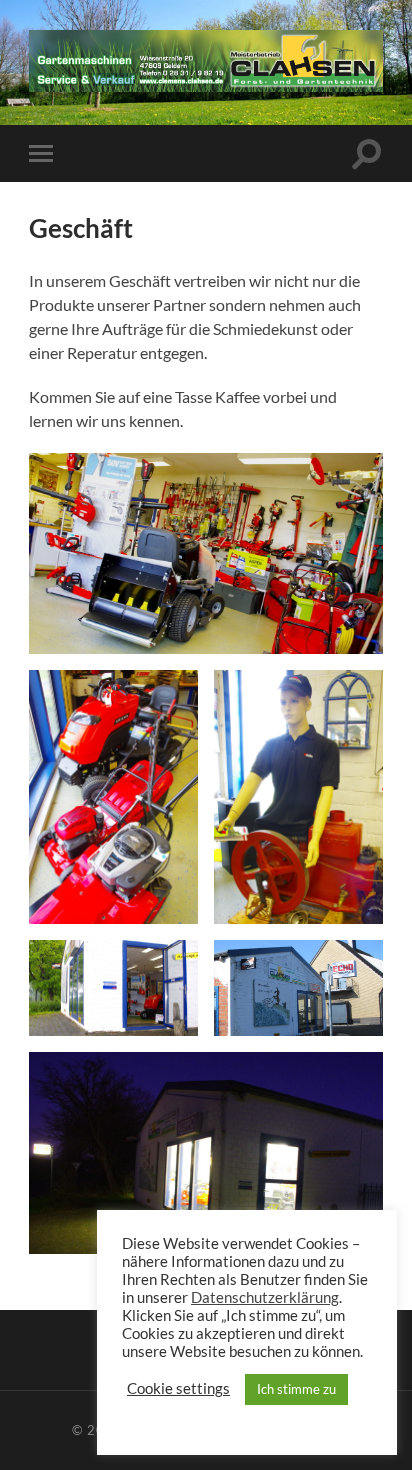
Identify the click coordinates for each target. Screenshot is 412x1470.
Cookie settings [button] (178, 1388)
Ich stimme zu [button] (296, 1389)
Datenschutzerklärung (265, 1297)
